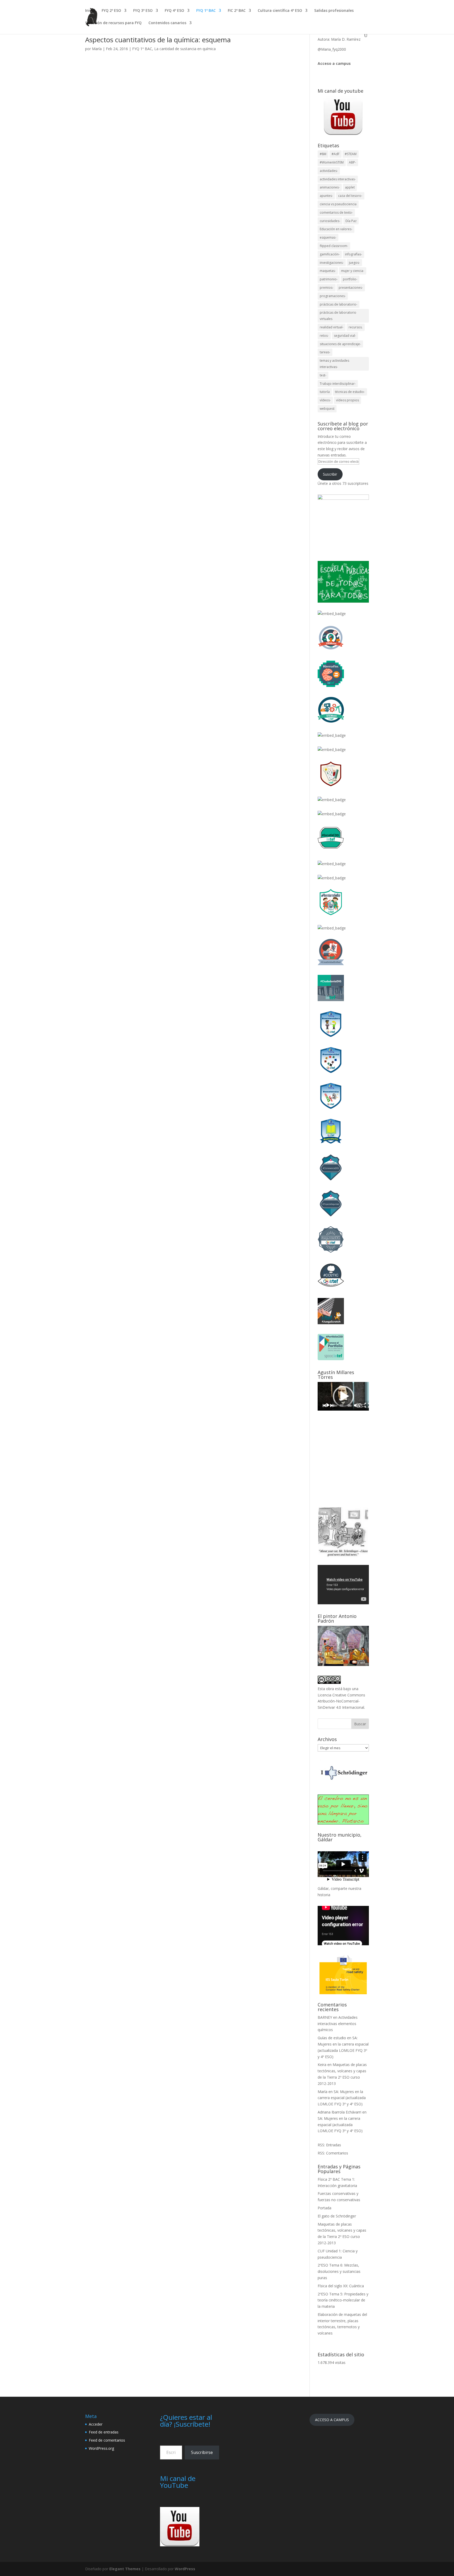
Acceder (96, 2424)
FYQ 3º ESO (143, 11)
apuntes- (326, 196)
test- (323, 375)
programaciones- (333, 296)
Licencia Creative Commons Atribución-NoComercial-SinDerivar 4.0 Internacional (341, 1701)
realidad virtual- (332, 327)
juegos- (354, 263)
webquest (327, 409)
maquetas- (328, 271)
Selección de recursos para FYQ (113, 23)
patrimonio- (329, 279)
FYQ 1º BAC (206, 11)
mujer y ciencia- (353, 271)
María (97, 49)
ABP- (352, 162)
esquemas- (328, 237)
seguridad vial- (345, 336)
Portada (324, 2208)
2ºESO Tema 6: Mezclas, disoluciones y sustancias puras (339, 2271)
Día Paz (351, 221)
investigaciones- (332, 263)
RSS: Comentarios (333, 2153)
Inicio (90, 11)
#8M (323, 154)
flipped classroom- (334, 246)
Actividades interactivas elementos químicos (338, 2024)
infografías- (354, 254)
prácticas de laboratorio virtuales (338, 316)
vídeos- (325, 400)
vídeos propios (347, 400)
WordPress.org (101, 2448)
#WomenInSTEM (332, 162)
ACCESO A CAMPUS (332, 2420)
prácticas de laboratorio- (339, 304)
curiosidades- (330, 221)
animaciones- (330, 187)
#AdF (336, 154)
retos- (324, 336)
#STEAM (351, 154)
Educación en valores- (336, 229)
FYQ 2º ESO (111, 11)
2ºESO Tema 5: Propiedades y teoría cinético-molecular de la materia (343, 2300)
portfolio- (350, 279)
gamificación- (330, 254)
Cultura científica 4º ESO (280, 11)
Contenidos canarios (167, 23)
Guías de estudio (332, 2038)
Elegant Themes (125, 2569)
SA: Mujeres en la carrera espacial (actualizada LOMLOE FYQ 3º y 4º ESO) (342, 2098)
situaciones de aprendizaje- (340, 344)
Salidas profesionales (334, 11)
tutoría (325, 392)
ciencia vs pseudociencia (338, 204)
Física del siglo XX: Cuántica (341, 2286)
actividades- (329, 171)
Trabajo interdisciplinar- (338, 384)
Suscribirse (202, 2452)
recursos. (356, 327)
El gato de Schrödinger (337, 2216)
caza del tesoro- (350, 196)
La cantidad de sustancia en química (185, 49)
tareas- (325, 352)
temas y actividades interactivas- (334, 364)
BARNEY (325, 2017)
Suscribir (330, 474)
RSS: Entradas (329, 2145)
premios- (327, 288)
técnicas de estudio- (350, 392)
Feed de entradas (104, 2432)
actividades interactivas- (338, 179)
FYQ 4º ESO (174, 11)
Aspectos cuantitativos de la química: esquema (158, 40)
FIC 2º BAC (237, 11)
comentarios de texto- (336, 212)
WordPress (185, 2569)
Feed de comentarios (107, 2440)
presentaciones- (351, 288)
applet (350, 187)
